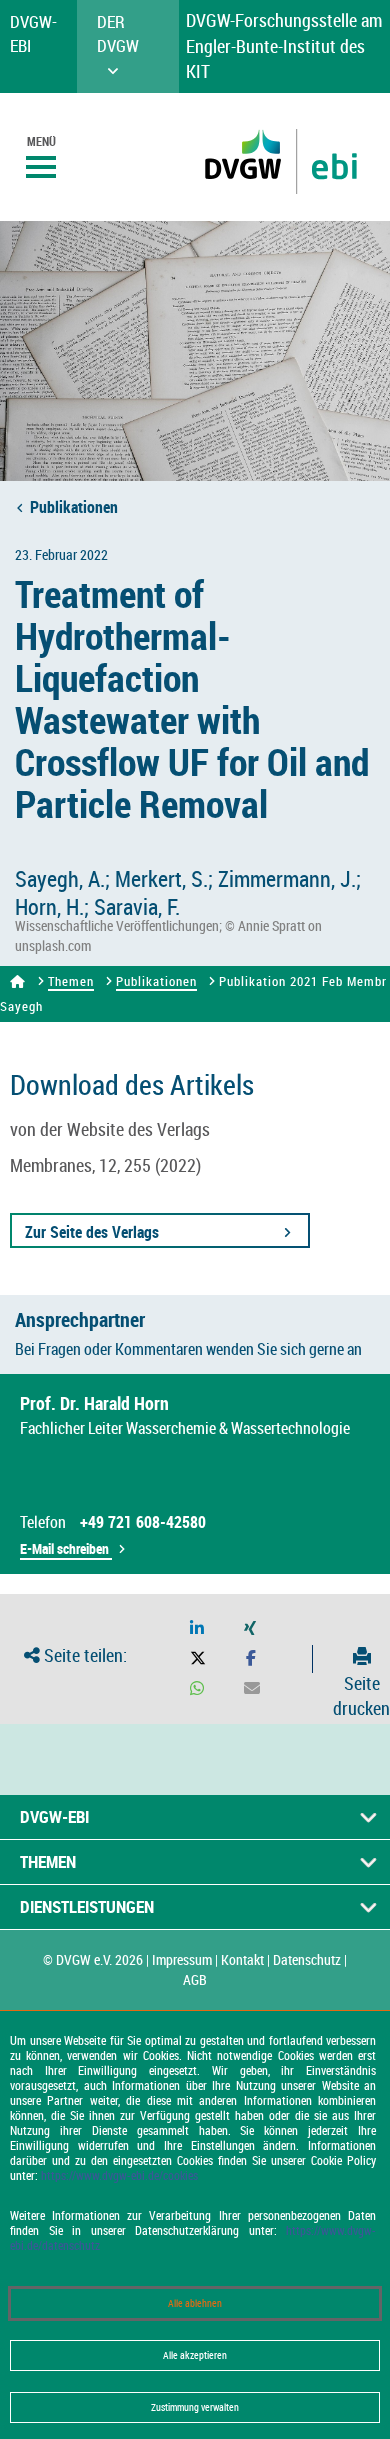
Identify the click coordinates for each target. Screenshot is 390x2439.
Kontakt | (245, 1959)
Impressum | (185, 1959)
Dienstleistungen (87, 1906)
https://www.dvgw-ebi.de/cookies (119, 2175)
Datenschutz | (310, 1959)
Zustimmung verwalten (195, 2407)
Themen (71, 981)
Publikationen (74, 507)
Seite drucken (361, 1695)
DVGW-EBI (54, 1816)
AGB (195, 1979)
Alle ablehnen (195, 2303)
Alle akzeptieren (195, 2355)
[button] (197, 1628)
